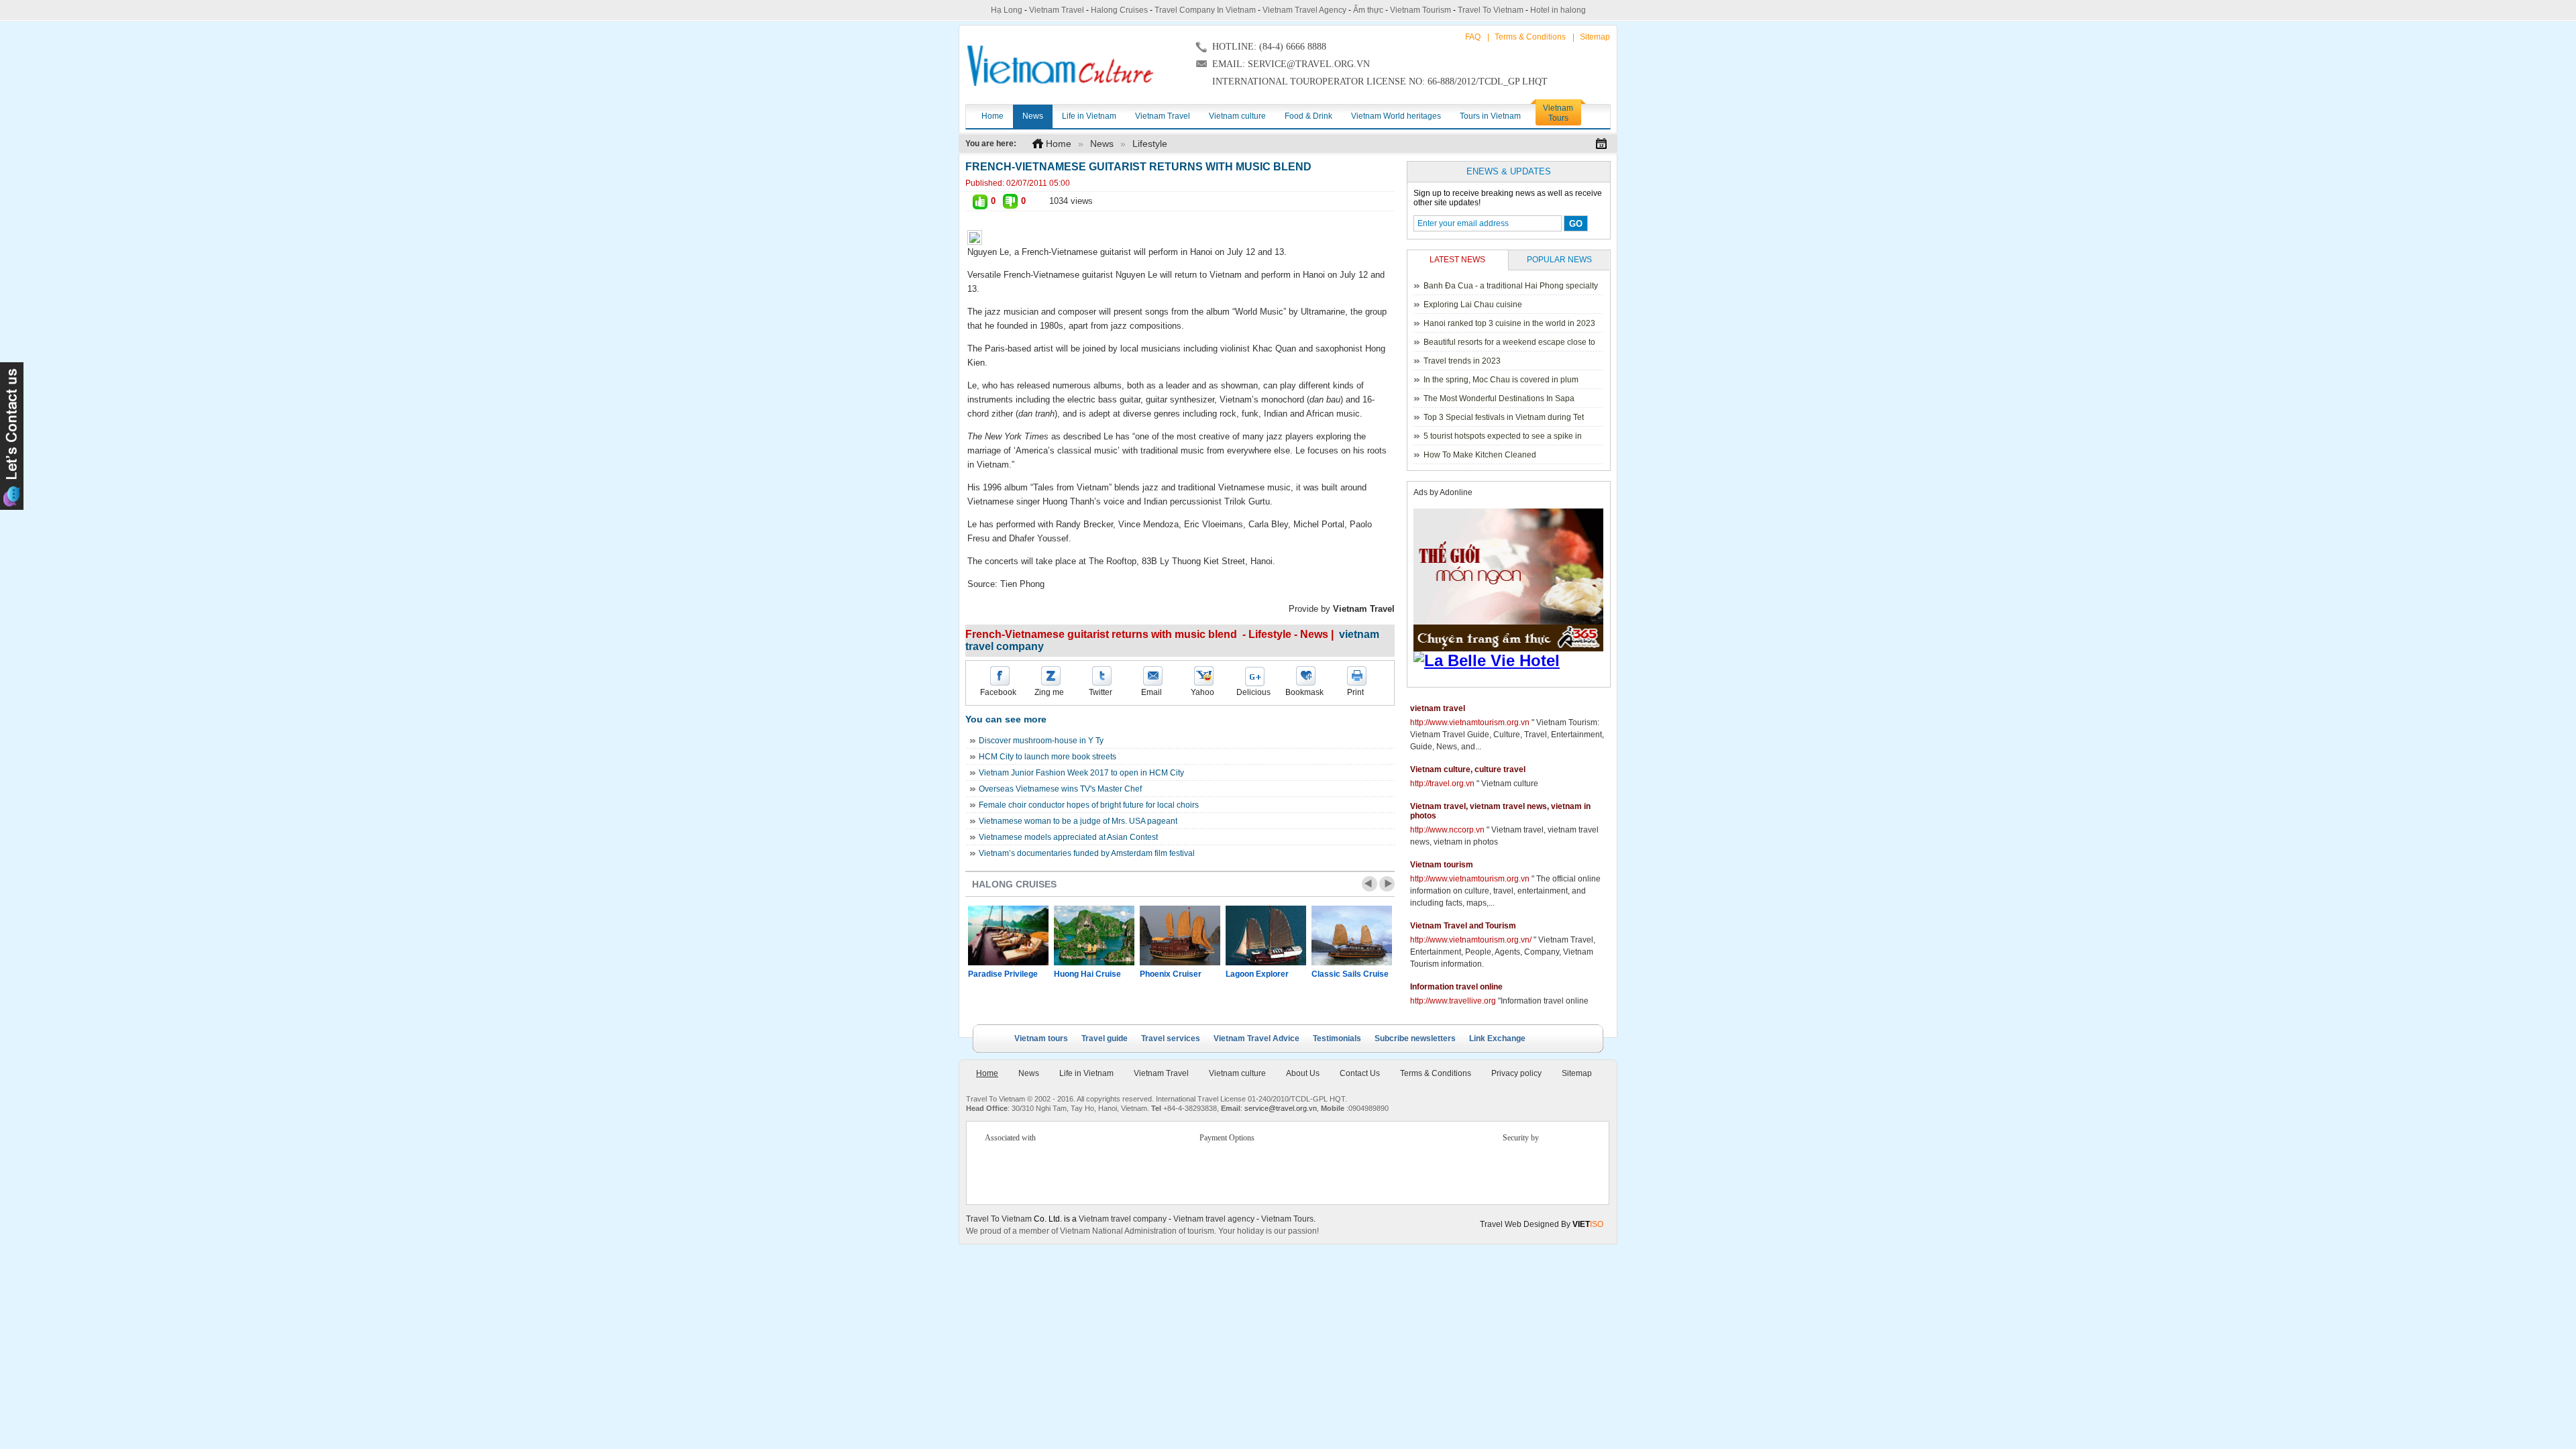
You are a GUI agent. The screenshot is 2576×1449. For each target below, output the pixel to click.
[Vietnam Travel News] (1060, 66)
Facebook (998, 692)
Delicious (1253, 692)
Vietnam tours (1041, 1038)
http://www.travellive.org (1453, 1001)
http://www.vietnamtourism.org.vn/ (1471, 940)
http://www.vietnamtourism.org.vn (1470, 722)
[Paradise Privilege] (1008, 935)
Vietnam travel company (1123, 1219)
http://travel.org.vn (1442, 784)
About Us (1303, 1073)
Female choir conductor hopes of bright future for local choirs (1089, 805)
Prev (1370, 884)
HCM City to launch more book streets (1048, 757)
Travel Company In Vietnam (1205, 10)
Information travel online (1456, 987)
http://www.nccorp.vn (1447, 830)
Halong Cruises (1119, 10)
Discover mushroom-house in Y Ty (1041, 741)
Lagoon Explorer (1257, 974)
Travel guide (1105, 1038)
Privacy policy (1516, 1073)
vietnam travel (1438, 708)
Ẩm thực (1368, 10)
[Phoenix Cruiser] (1180, 935)
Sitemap (1595, 37)
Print (1355, 692)
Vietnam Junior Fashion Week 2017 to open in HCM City (1081, 773)
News (1102, 144)
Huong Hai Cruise (1087, 974)
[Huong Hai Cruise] (1094, 935)
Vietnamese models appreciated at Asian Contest (1068, 837)
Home (1059, 144)
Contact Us (1360, 1073)
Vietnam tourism (1442, 865)
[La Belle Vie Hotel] (1511, 661)
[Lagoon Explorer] (1266, 935)
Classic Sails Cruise (1350, 974)
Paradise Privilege (1003, 974)
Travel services (1171, 1038)
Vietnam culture (1237, 1073)
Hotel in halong (1558, 10)
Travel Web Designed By (1542, 1224)
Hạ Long (1007, 10)
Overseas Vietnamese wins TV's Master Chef (1060, 789)
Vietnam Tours (1287, 1219)
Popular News (1559, 260)
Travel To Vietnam (1491, 10)
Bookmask (1304, 692)
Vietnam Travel (1057, 10)
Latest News (1457, 260)
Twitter (1101, 692)
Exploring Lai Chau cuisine (1473, 305)
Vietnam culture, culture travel (1468, 769)
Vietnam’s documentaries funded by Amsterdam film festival (1087, 853)
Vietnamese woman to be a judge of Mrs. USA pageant (1078, 821)
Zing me (1049, 692)
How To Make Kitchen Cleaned (1480, 455)
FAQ (1473, 37)
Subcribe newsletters (1415, 1038)
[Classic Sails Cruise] (1352, 935)
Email (1151, 692)
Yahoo (1202, 692)
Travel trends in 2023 (1462, 361)
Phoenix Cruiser (1171, 974)
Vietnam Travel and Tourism (1463, 926)
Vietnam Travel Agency (1304, 10)
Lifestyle (1150, 144)
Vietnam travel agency (1214, 1219)
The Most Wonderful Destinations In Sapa (1499, 398)
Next (1387, 884)
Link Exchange (1497, 1038)
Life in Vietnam (1086, 1073)
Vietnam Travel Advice (1256, 1038)
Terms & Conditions (1530, 37)
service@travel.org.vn (1281, 1108)
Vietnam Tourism (1420, 10)
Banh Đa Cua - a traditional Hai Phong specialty (1511, 286)
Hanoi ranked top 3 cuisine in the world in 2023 (1509, 323)
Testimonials (1337, 1038)
